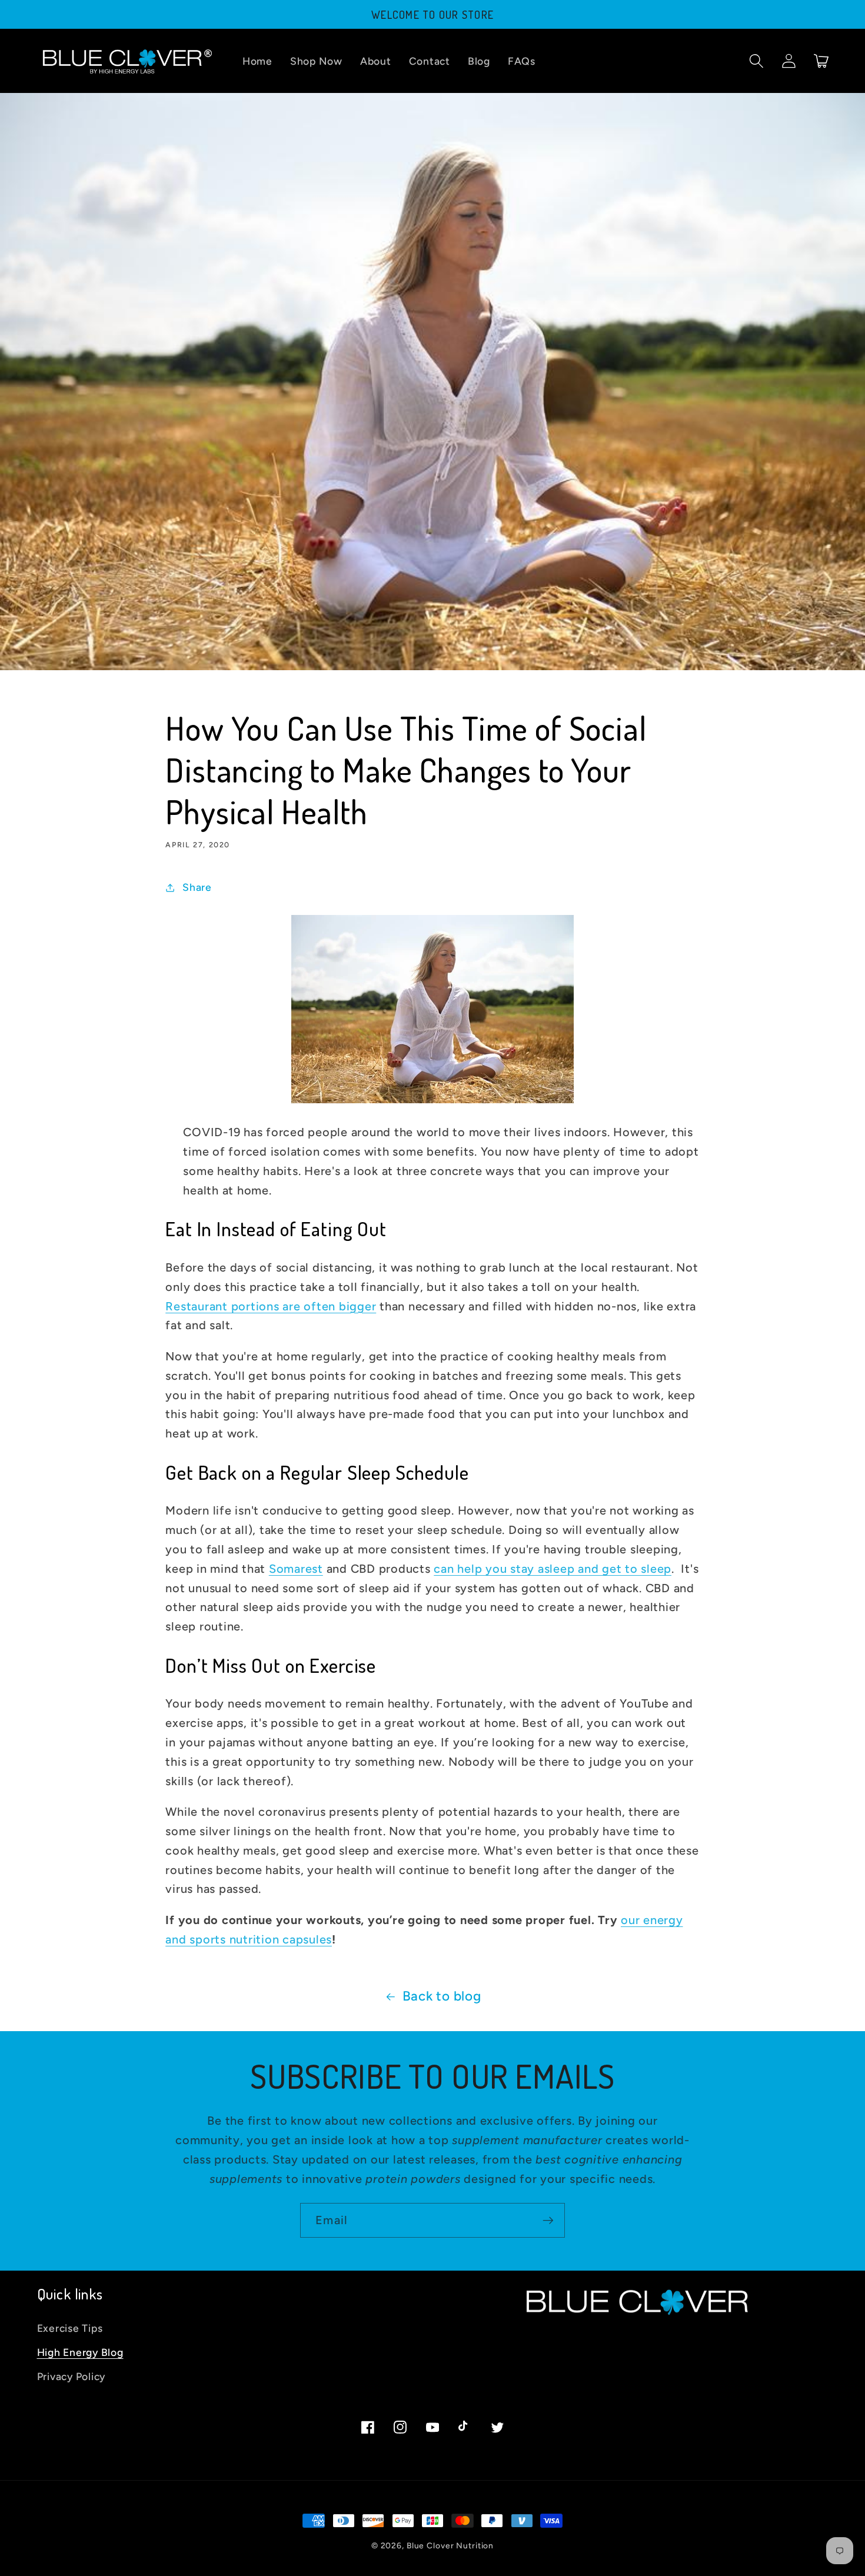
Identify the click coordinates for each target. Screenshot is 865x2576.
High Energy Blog (80, 2352)
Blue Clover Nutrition (450, 2545)
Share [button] (197, 887)
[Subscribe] (548, 2220)
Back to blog (442, 1996)
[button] (756, 61)
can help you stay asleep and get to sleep (553, 1569)
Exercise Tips (70, 2328)
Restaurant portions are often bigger (271, 1306)
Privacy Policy (71, 2376)
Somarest (296, 1569)
